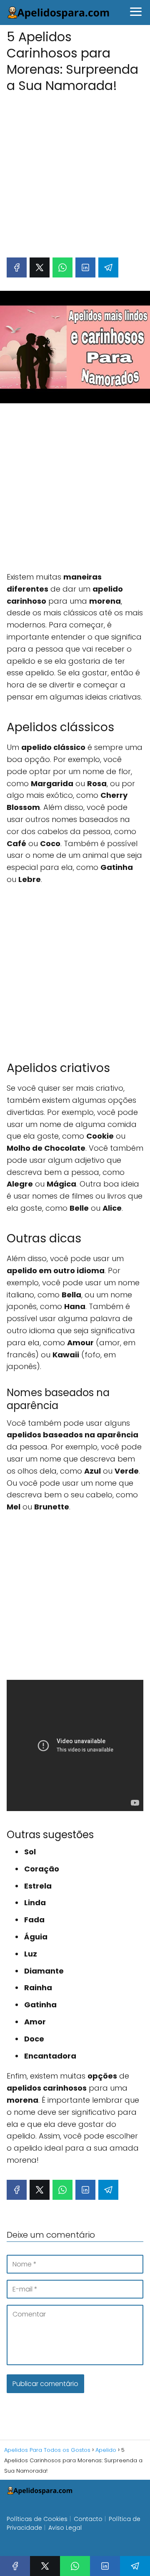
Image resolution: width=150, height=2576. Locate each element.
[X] (40, 267)
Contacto (88, 2519)
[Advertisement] (75, 171)
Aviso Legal (65, 2528)
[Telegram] (108, 267)
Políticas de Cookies (37, 2519)
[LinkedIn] (85, 267)
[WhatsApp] (62, 267)
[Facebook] (17, 267)
